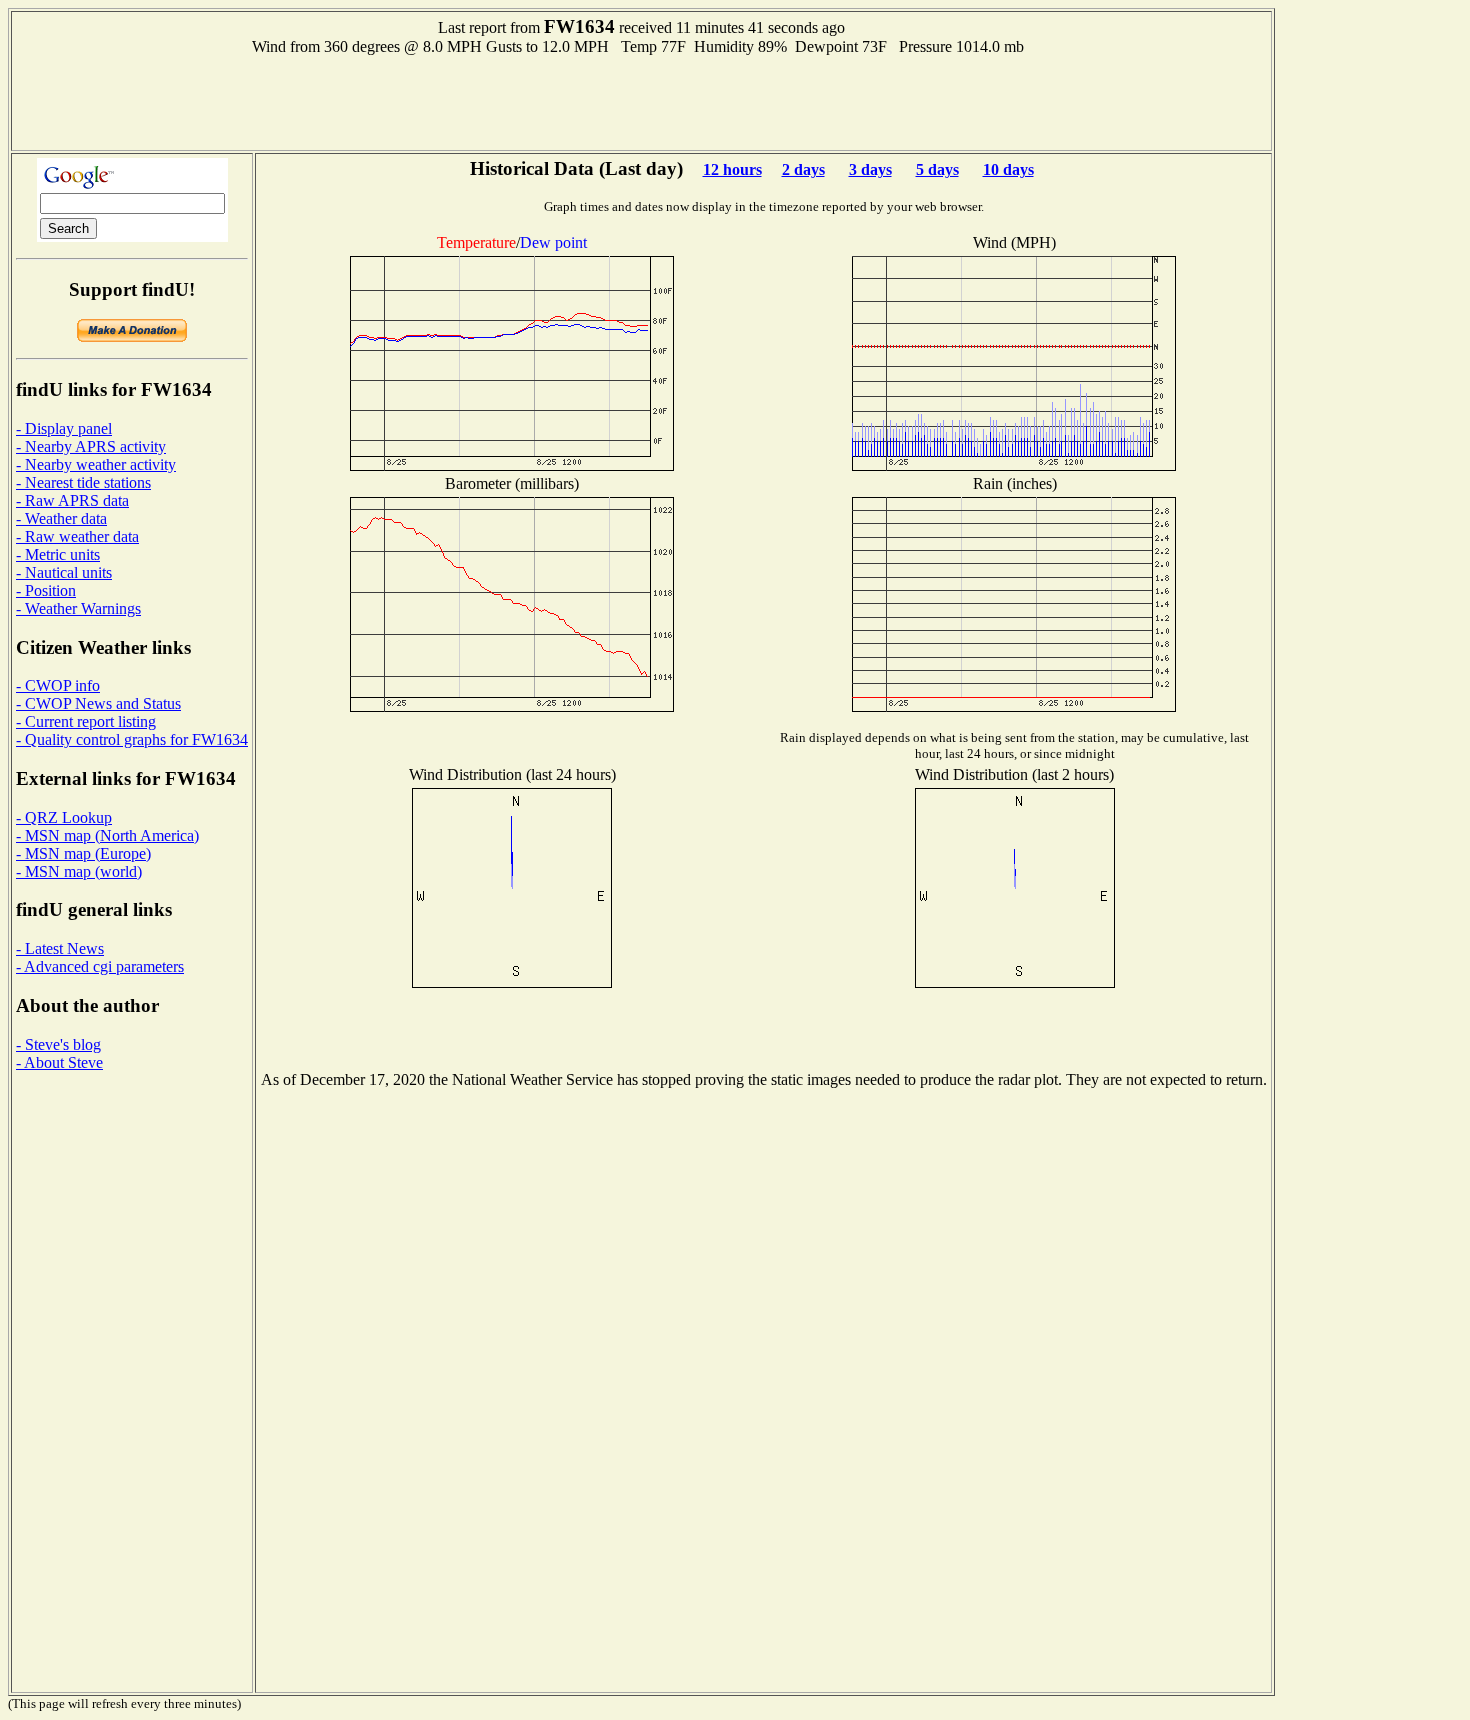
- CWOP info (58, 685)
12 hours (732, 169)
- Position (46, 590)
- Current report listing (86, 721)
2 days (803, 169)
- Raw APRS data (72, 500)
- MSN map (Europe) (83, 853)
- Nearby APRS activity (91, 446)
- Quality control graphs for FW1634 (132, 739)
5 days (937, 169)
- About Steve (59, 1062)
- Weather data (61, 518)
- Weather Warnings (78, 608)
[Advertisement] (642, 101)
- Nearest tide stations (83, 482)
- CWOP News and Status (98, 703)
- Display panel (64, 428)
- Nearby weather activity (96, 464)
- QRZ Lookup (64, 817)
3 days (870, 169)
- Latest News (60, 948)
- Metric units (58, 554)
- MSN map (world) (79, 871)
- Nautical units (64, 572)
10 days (1008, 169)
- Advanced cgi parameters (100, 966)
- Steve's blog (58, 1044)
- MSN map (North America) (107, 835)
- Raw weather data (77, 536)
